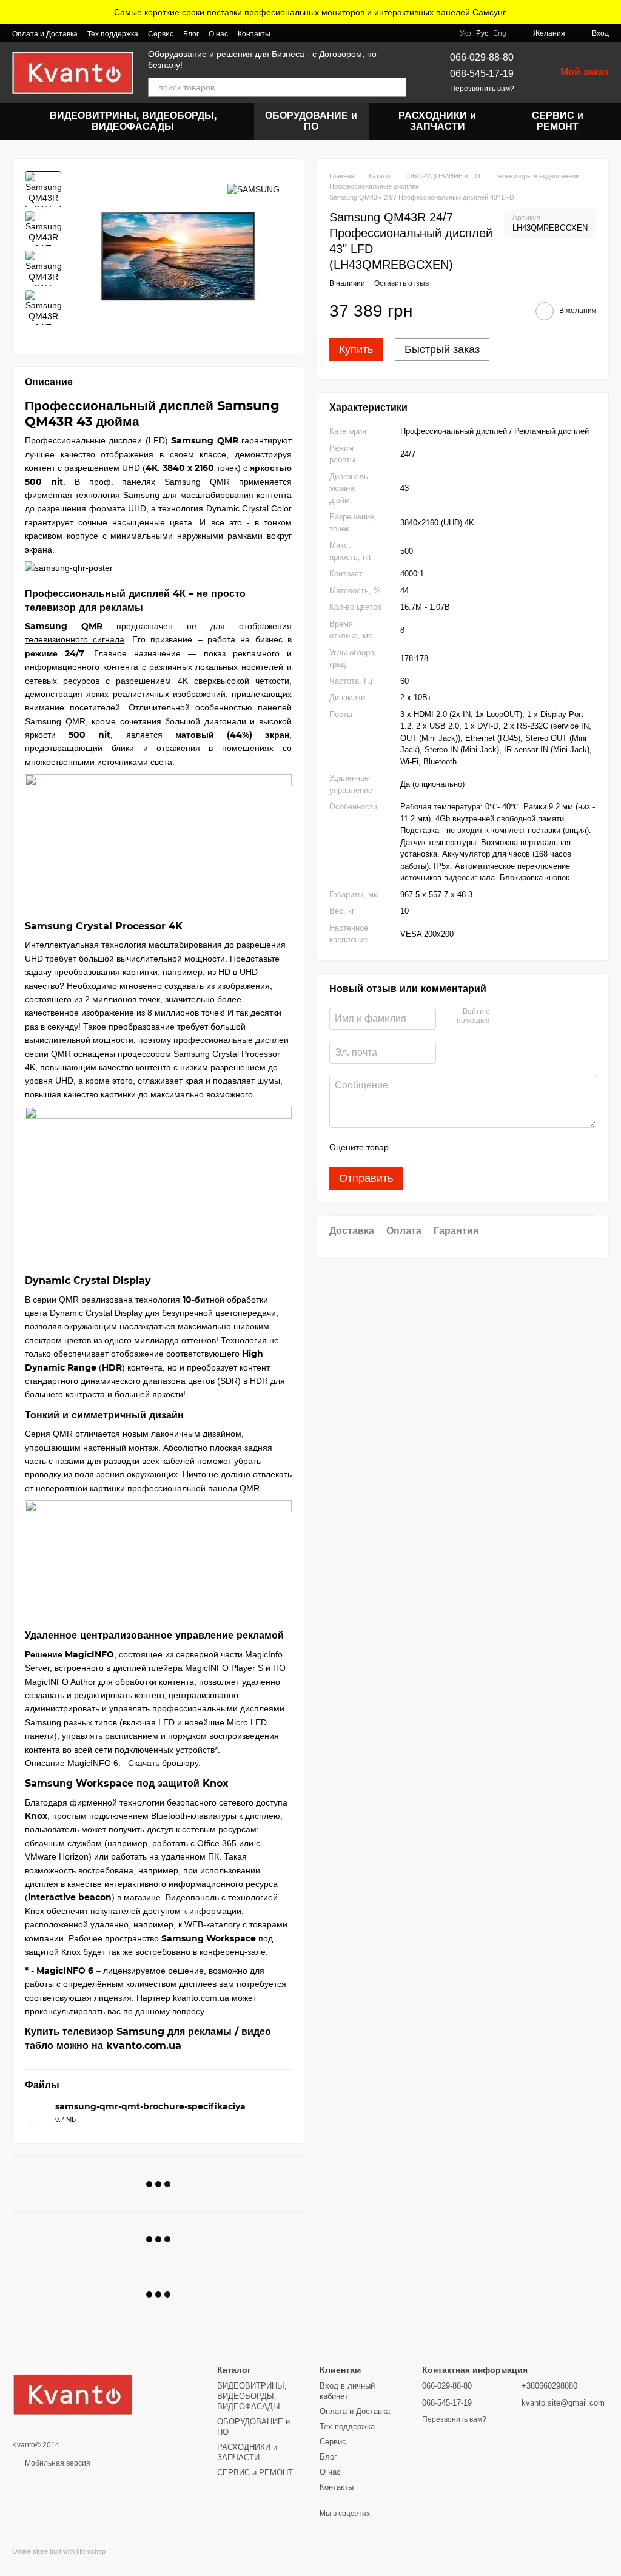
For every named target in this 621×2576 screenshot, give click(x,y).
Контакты (254, 34)
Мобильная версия (57, 2463)
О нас (218, 34)
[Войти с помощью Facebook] (503, 1017)
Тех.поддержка (113, 34)
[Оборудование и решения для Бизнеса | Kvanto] (73, 2394)
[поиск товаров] (397, 87)
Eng (500, 33)
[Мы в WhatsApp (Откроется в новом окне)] (302, 33)
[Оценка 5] (486, 1147)
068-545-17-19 (482, 74)
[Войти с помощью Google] (522, 1017)
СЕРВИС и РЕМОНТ (558, 121)
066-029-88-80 (482, 57)
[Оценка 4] (467, 1147)
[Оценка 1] (409, 1147)
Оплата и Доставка (45, 34)
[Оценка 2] (428, 1147)
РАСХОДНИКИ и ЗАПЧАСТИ (437, 121)
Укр (465, 33)
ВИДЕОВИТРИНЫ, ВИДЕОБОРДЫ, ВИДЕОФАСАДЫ (133, 121)
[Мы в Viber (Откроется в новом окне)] (287, 33)
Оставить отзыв (401, 283)
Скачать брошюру (163, 1763)
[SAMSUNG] (253, 189)
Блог (191, 34)
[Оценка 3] (448, 1147)
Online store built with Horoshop (59, 2551)
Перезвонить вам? (482, 89)
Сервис (161, 34)
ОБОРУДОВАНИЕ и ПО (311, 121)
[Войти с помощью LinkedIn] (542, 1017)
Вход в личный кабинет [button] (347, 2391)
